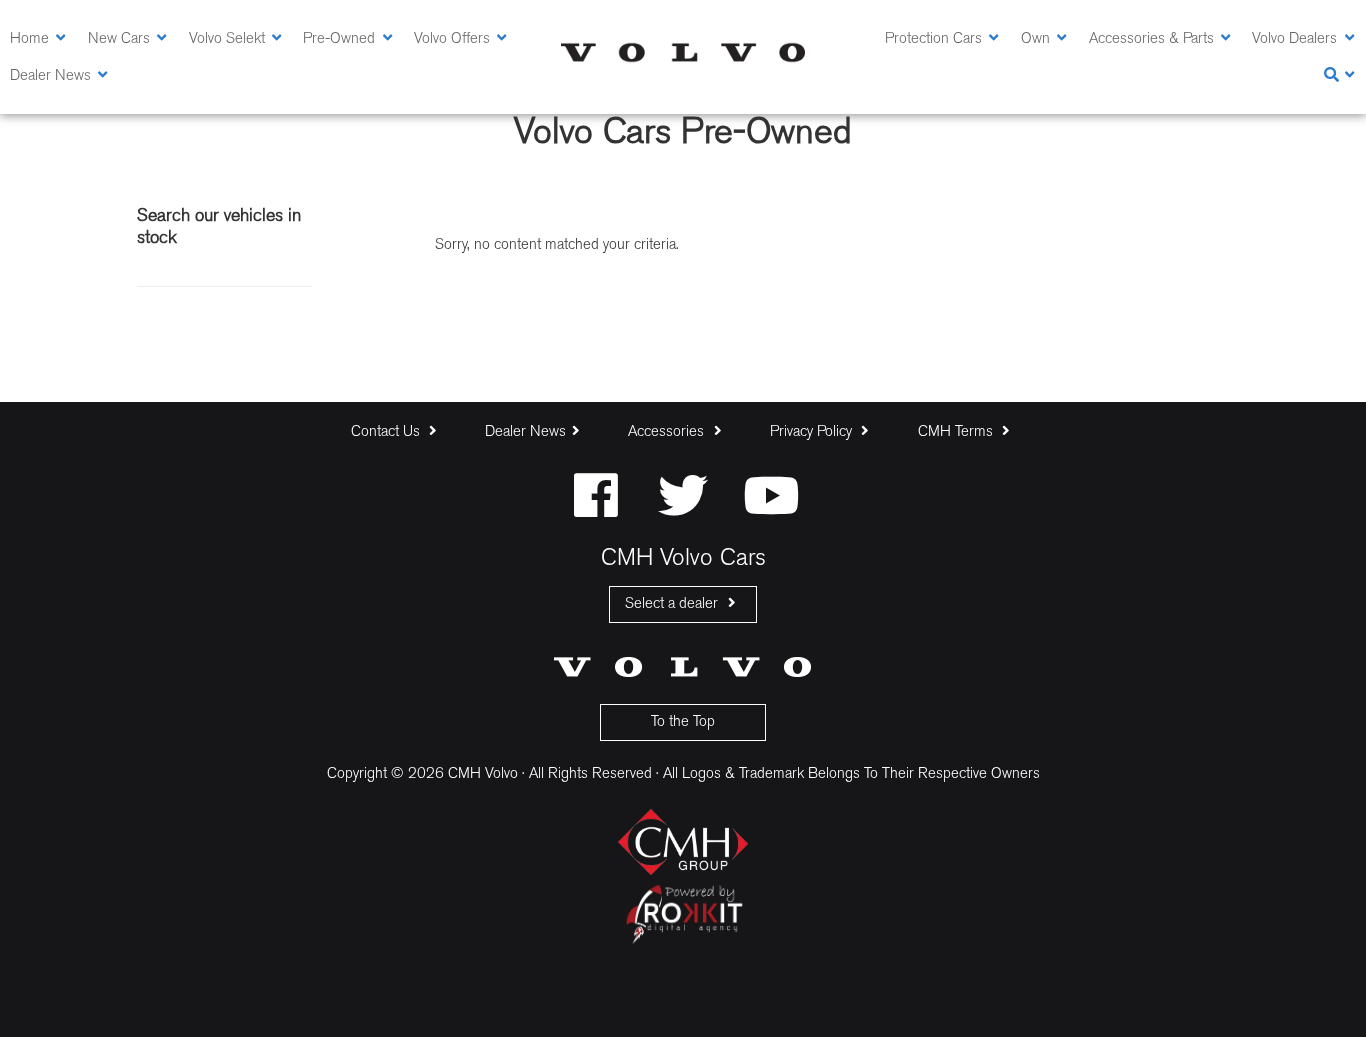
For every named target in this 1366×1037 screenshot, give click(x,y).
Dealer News (50, 76)
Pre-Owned (339, 39)
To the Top (683, 722)
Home (29, 39)
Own (1035, 39)
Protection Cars (933, 39)
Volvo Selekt (227, 39)
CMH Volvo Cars (682, 52)
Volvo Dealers (1294, 39)
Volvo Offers (452, 39)
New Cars (119, 39)
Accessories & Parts (1151, 39)
